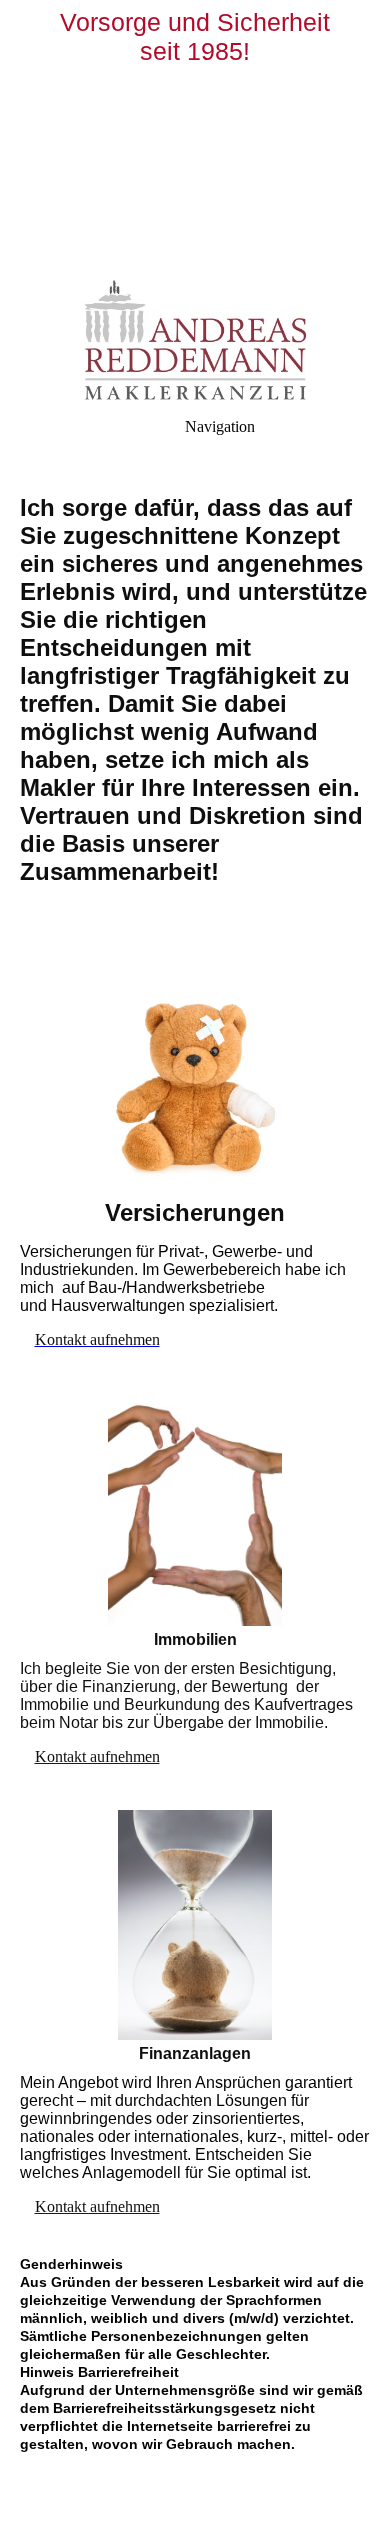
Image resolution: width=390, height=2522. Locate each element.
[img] (195, 140)
